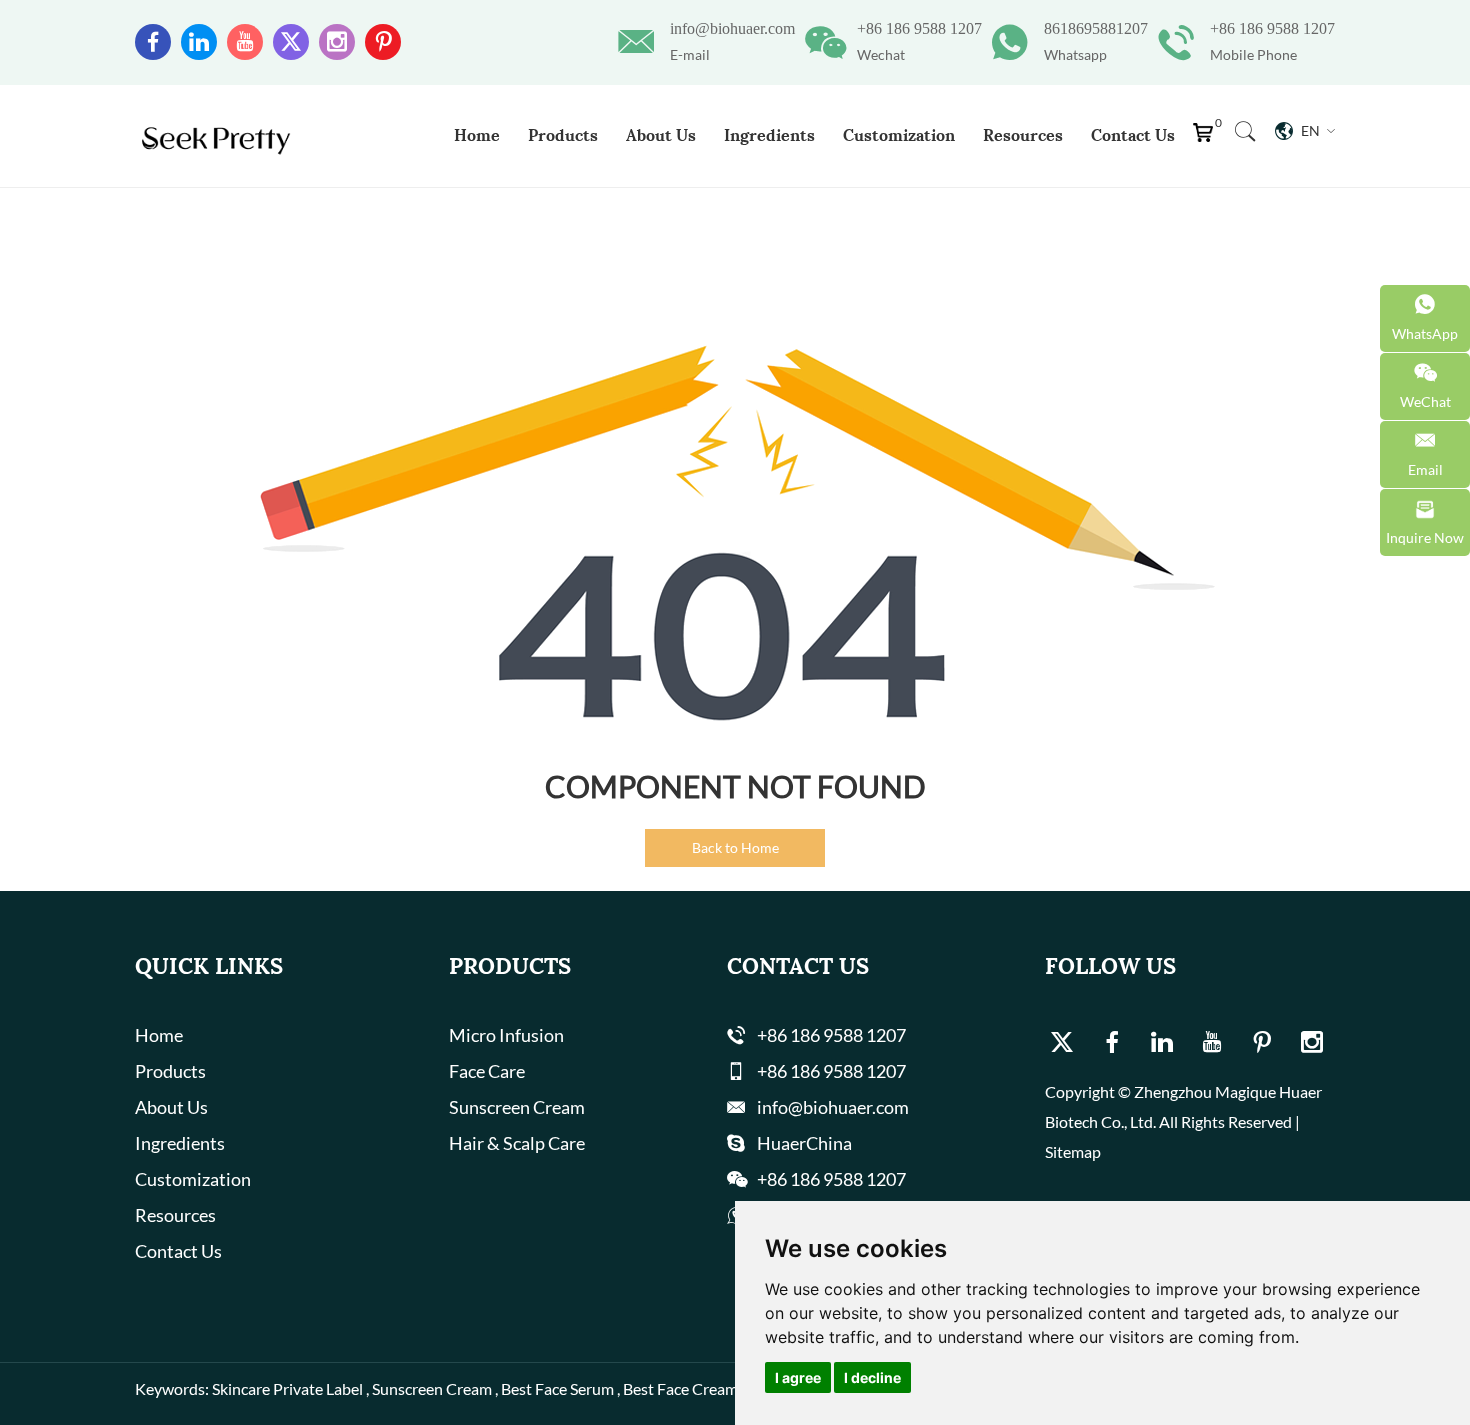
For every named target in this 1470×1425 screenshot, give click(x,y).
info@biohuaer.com (732, 28)
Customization (899, 135)
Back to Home (735, 847)
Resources (1023, 135)
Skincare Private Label (287, 1388)
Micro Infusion (506, 1035)
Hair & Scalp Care (517, 1143)
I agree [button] (798, 1377)
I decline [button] (872, 1377)
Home (477, 135)
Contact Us (1133, 135)
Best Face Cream (680, 1388)
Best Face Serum (557, 1388)
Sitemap (1073, 1151)
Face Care (487, 1071)
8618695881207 (1096, 28)
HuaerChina (804, 1143)
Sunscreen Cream (517, 1107)
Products (563, 135)
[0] (1207, 137)
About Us (661, 135)
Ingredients (769, 135)
